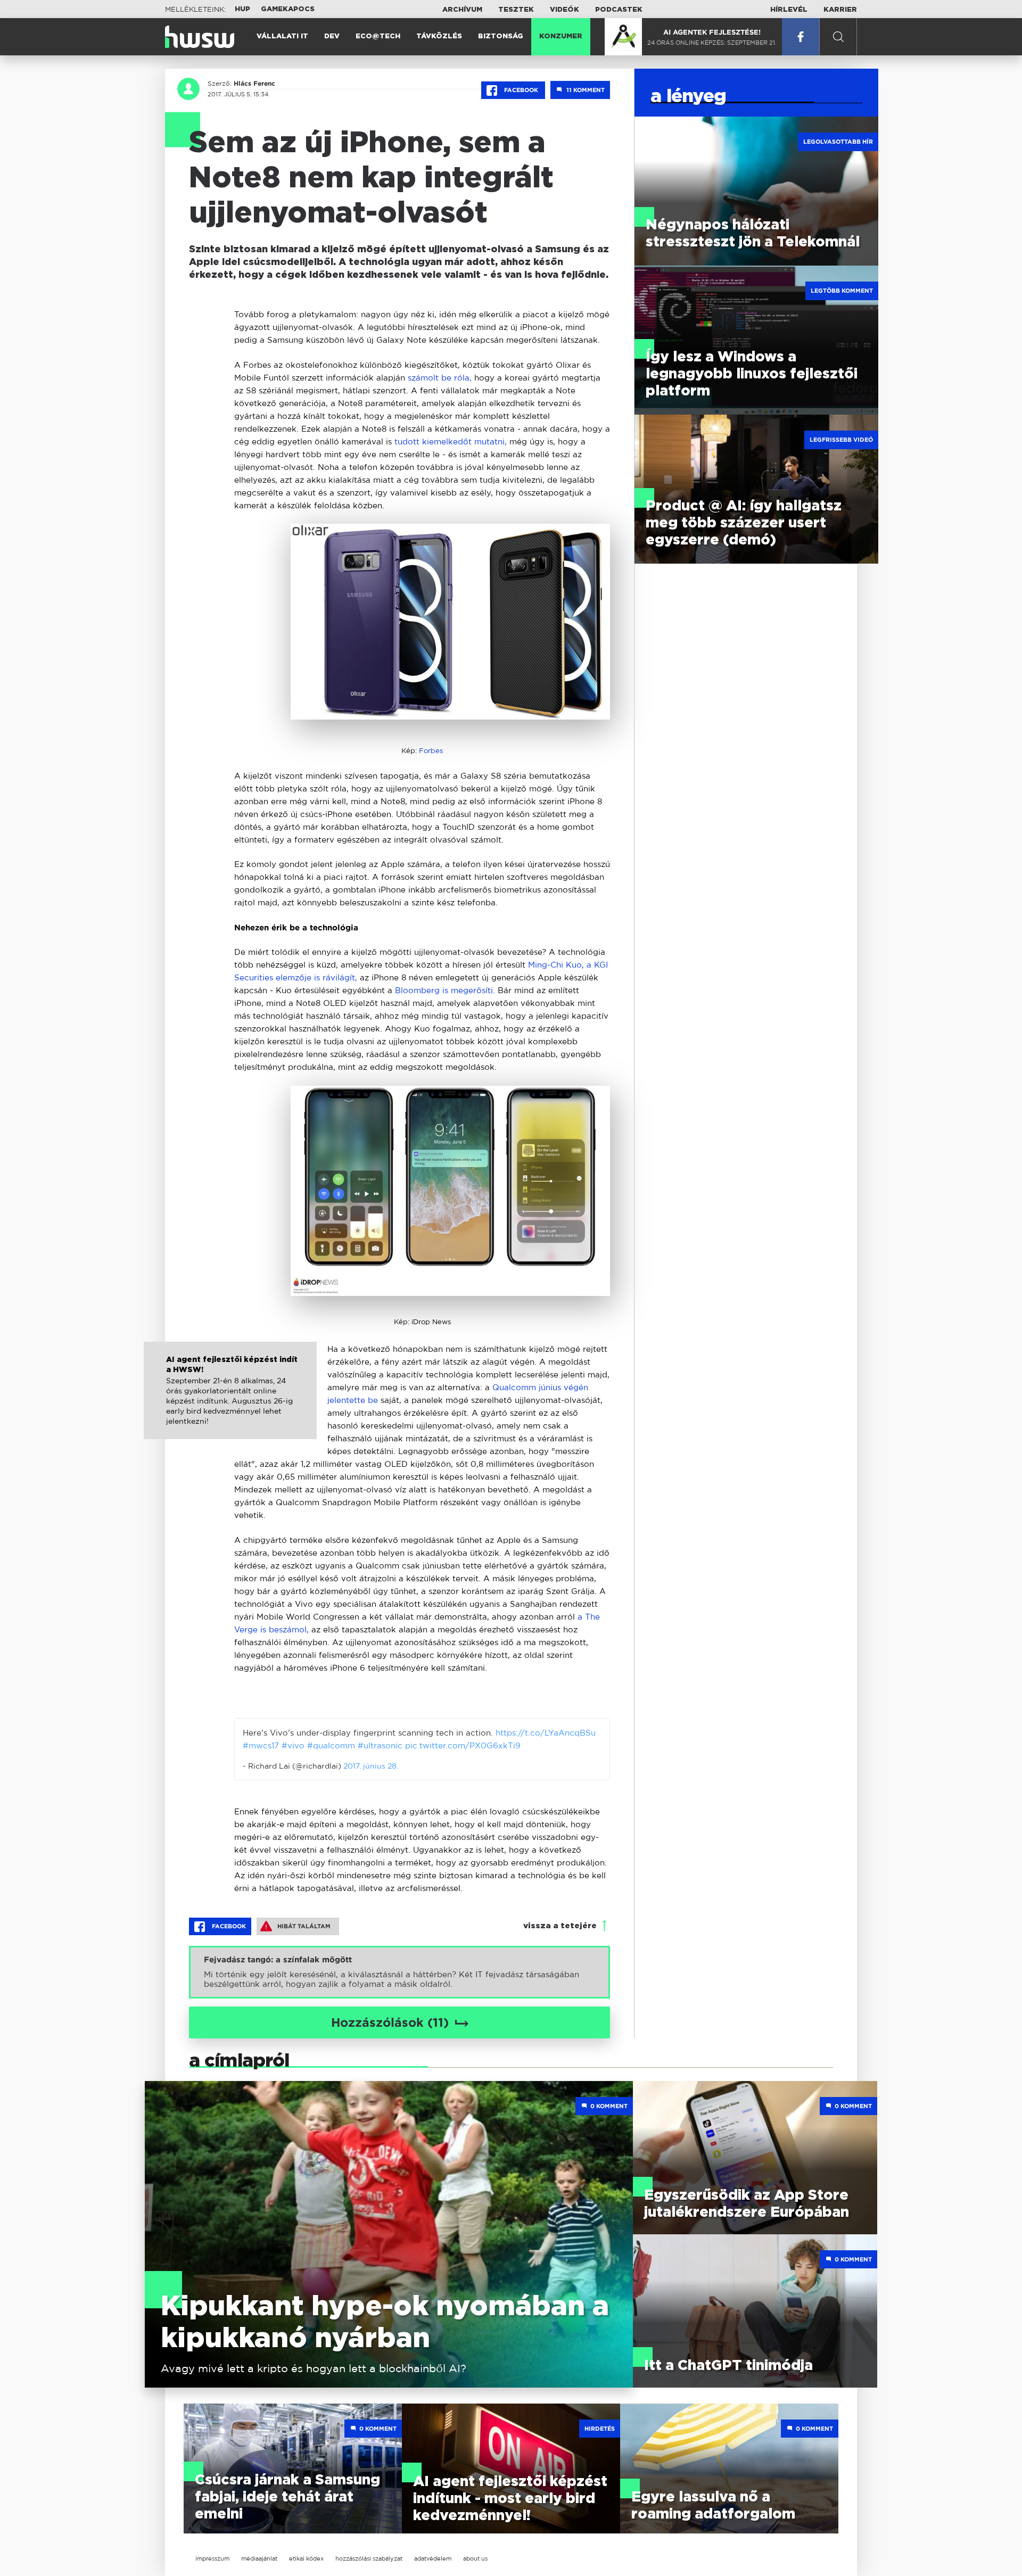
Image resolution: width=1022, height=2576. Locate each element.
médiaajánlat (259, 2558)
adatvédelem (433, 2558)
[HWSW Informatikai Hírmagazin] (200, 37)
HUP (242, 9)
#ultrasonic (380, 1745)
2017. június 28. (371, 1766)
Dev (332, 36)
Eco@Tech (378, 36)
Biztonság (501, 36)
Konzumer (561, 36)
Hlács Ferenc (254, 84)
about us (475, 2558)
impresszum (212, 2558)
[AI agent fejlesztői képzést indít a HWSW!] (230, 1402)
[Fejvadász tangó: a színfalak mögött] (399, 1972)
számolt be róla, (438, 378)
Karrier (840, 10)
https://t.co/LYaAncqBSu (546, 1733)
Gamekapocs (288, 9)
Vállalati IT (282, 36)
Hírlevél (789, 10)
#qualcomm (331, 1745)
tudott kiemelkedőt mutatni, (452, 441)
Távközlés (439, 36)
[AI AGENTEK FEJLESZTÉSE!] (623, 37)
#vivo (293, 1745)
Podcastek (619, 10)
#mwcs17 (261, 1745)
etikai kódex (306, 2558)
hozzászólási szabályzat (369, 2558)
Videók (564, 10)
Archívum (462, 10)
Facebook (521, 90)
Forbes (431, 751)
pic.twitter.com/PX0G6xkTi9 (463, 1745)
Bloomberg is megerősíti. (445, 990)
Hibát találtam (304, 1926)
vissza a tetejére (560, 1926)
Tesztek (516, 10)
